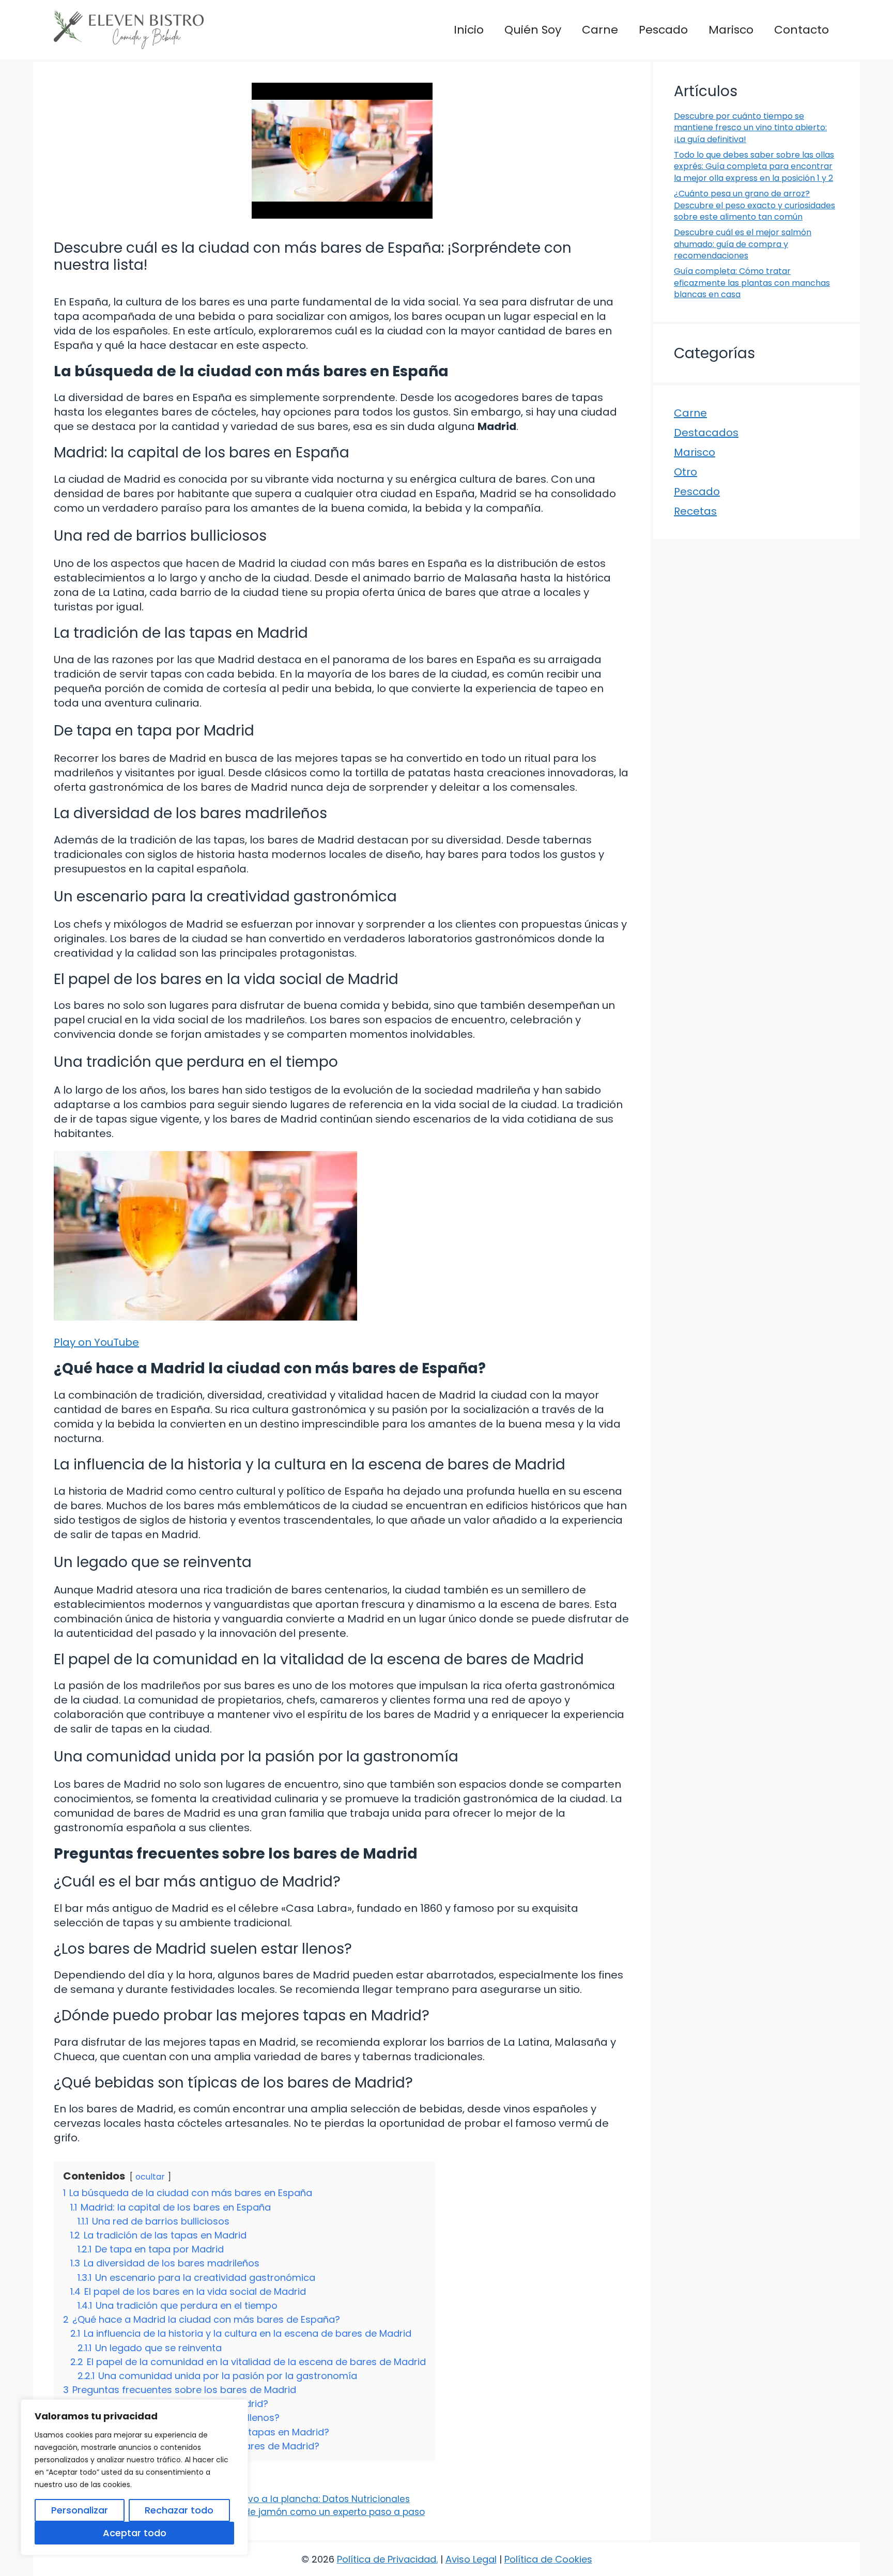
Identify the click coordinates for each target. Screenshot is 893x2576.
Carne (600, 30)
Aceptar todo (135, 2533)
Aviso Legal (471, 2559)
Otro (686, 472)
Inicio (469, 30)
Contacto (802, 30)
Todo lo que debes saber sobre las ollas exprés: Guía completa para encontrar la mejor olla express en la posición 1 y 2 (754, 166)
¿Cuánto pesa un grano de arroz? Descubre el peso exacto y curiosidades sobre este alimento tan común (755, 205)
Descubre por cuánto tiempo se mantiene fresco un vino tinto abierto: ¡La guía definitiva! (750, 128)
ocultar (150, 2177)
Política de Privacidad (387, 2559)
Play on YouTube (96, 1342)
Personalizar (80, 2510)
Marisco (731, 30)
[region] (134, 2477)
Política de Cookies (548, 2559)
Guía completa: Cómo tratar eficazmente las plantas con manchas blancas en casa (752, 283)
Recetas (695, 511)
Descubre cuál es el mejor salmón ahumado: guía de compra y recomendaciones (743, 244)
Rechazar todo (179, 2510)
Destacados (706, 433)
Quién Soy (533, 30)
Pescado (663, 30)
